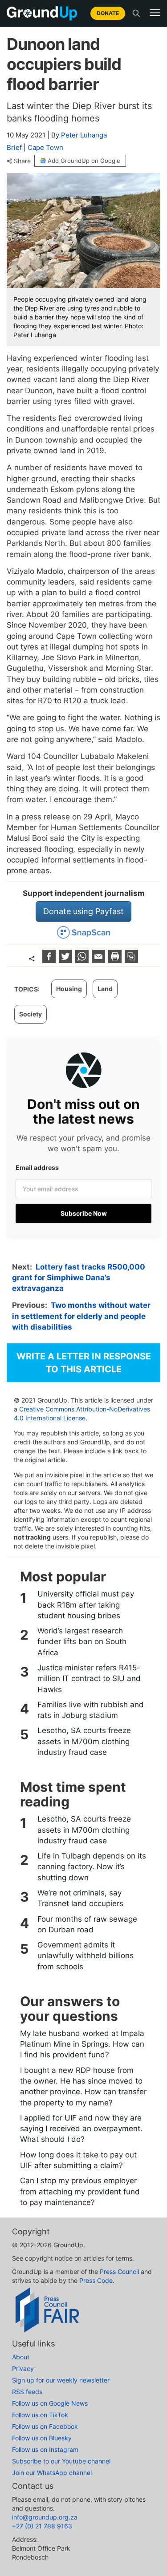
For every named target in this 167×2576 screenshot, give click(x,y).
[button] (155, 13)
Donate (108, 13)
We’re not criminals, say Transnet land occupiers (80, 1898)
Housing (69, 989)
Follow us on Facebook (45, 2426)
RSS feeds (27, 2392)
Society (31, 1014)
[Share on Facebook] (50, 960)
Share (22, 161)
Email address (37, 1167)
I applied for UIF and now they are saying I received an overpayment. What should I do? (81, 2129)
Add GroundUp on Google (84, 161)
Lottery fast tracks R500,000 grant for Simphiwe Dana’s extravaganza (79, 1278)
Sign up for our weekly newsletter (61, 2380)
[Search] (136, 13)
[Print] (116, 960)
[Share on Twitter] (67, 960)
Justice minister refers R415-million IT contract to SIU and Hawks (89, 1679)
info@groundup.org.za (45, 2517)
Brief (14, 147)
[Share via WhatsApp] (83, 960)
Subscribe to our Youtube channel (61, 2461)
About (21, 2357)
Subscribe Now (84, 1213)
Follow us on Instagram (45, 2449)
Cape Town (45, 147)
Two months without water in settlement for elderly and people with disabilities (81, 1316)
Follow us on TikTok (40, 2415)
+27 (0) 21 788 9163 (42, 2526)
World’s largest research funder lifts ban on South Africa (82, 1642)
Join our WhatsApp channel (52, 2473)
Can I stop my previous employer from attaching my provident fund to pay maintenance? (80, 2191)
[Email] (100, 960)
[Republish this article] (131, 960)
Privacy (23, 2368)
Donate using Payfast (83, 911)
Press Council (119, 2272)
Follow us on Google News (50, 2403)
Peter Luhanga (84, 135)
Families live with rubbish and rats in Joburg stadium (91, 1710)
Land (105, 989)
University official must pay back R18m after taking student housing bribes (86, 1605)
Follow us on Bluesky (42, 2438)
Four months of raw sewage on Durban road (87, 1924)
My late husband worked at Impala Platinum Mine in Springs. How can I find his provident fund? (82, 2044)
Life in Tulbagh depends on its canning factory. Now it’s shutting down (92, 1867)
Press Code (96, 2280)
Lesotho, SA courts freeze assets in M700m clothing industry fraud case (84, 1741)
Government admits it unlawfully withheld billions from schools (86, 1956)
